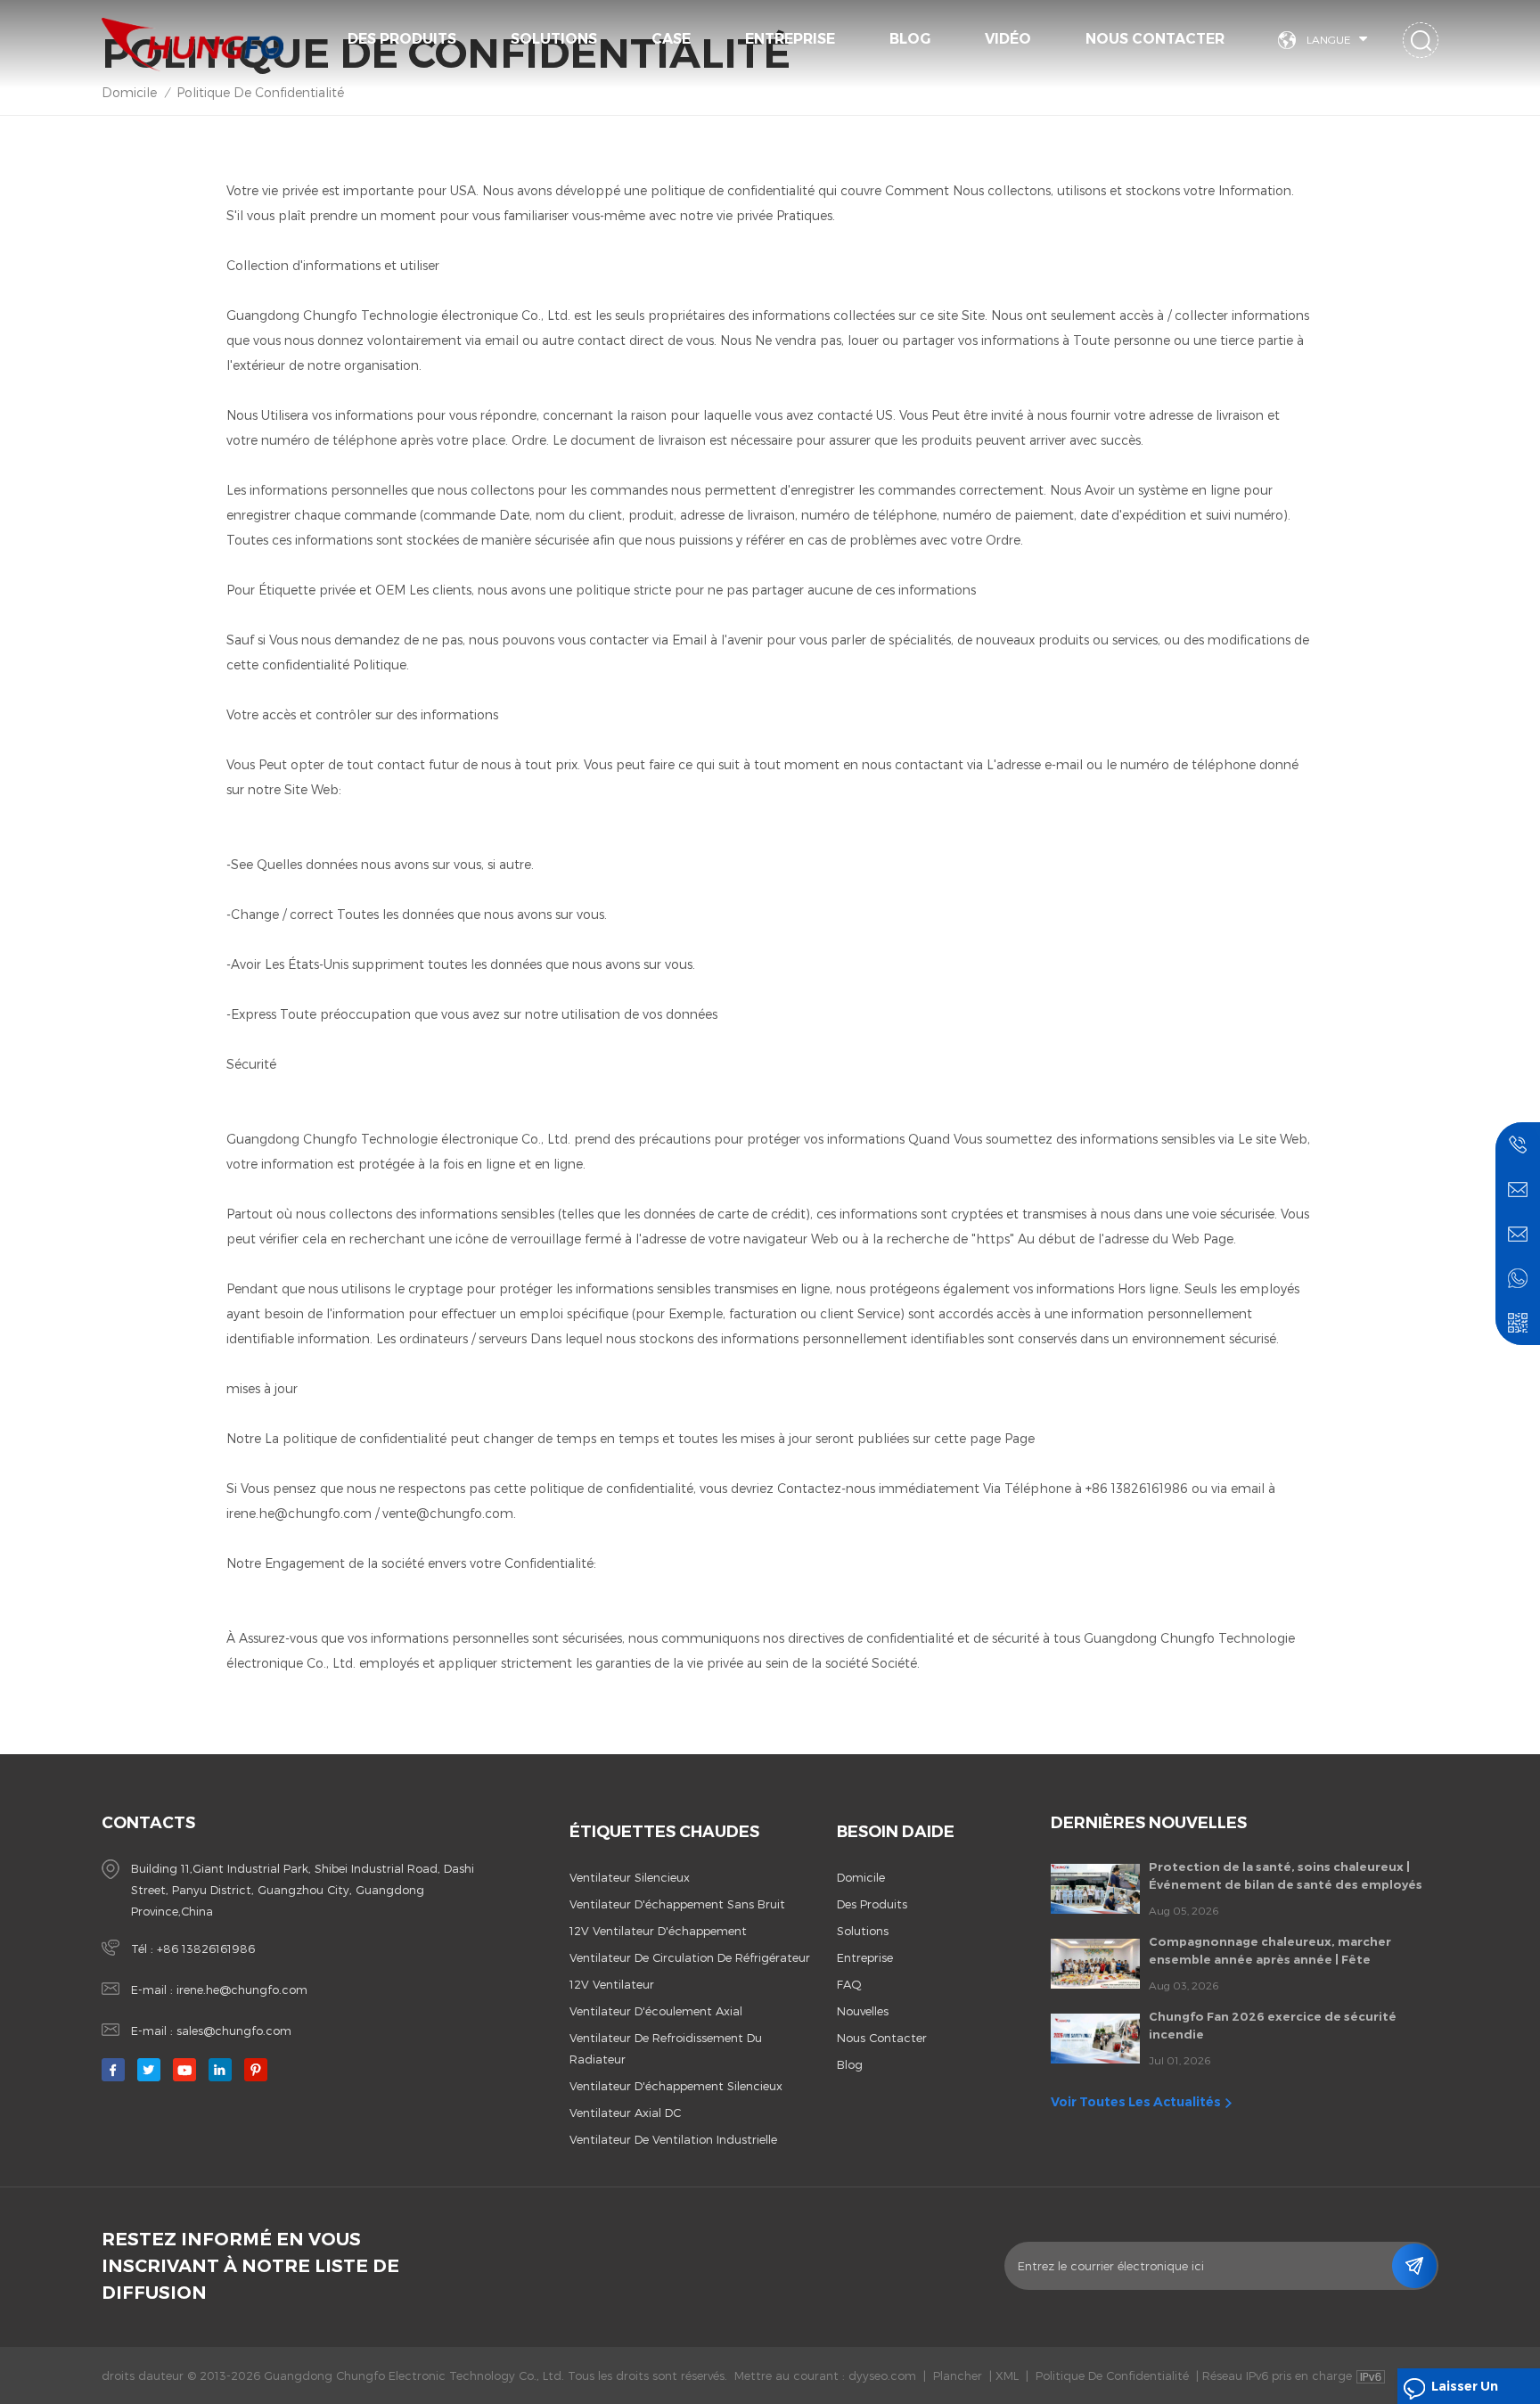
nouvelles (863, 2011)
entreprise (865, 1957)
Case (671, 39)
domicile (861, 1877)
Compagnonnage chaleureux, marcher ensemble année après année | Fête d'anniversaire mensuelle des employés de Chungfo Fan (1282, 1951)
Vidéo (1008, 39)
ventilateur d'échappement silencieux (676, 2086)
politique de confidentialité (260, 92)
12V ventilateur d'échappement (658, 1931)
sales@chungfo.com (234, 2031)
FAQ (849, 1984)
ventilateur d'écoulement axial (656, 2011)
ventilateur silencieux (630, 1877)
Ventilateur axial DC (625, 2113)
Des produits (402, 39)
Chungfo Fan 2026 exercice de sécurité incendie (1273, 2025)
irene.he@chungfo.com (242, 1990)
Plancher (958, 2375)
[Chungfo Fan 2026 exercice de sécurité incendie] (1095, 2039)
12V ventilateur (612, 1984)
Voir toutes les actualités (1136, 2102)
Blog (910, 39)
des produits (872, 1904)
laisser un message (1465, 2391)
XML (1007, 2375)
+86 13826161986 (206, 1949)
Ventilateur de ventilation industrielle (673, 2139)
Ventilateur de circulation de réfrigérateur (690, 1957)
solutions (554, 39)
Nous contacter (1155, 39)
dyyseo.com (882, 2375)
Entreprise (790, 39)
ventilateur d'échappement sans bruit (677, 1904)
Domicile (129, 92)
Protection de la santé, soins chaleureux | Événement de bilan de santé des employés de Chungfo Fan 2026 (1286, 1876)
